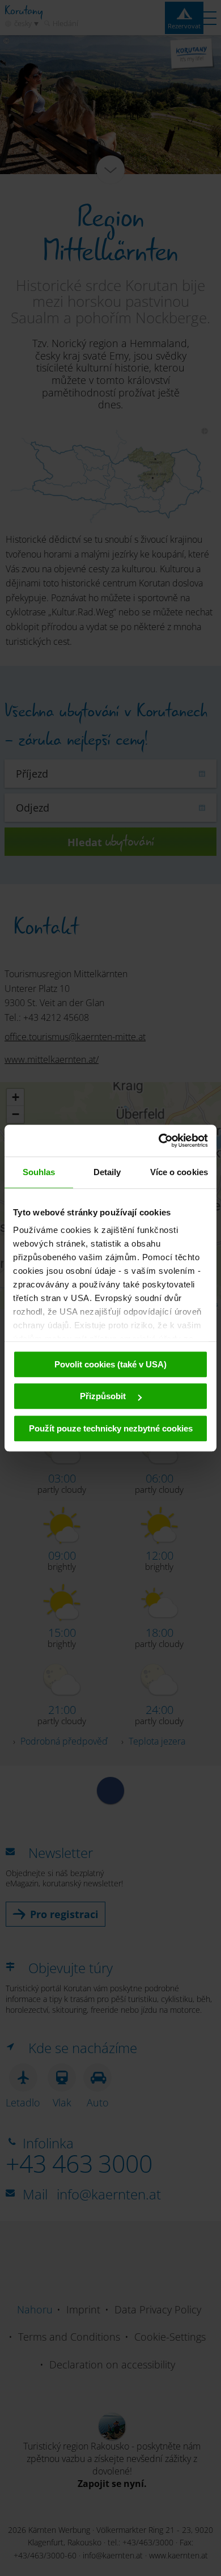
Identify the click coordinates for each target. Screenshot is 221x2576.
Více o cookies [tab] (179, 1172)
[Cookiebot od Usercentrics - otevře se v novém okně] (159, 1141)
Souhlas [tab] (39, 1172)
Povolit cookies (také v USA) (110, 1364)
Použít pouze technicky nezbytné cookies (111, 1428)
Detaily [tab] (107, 1172)
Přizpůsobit (104, 1396)
